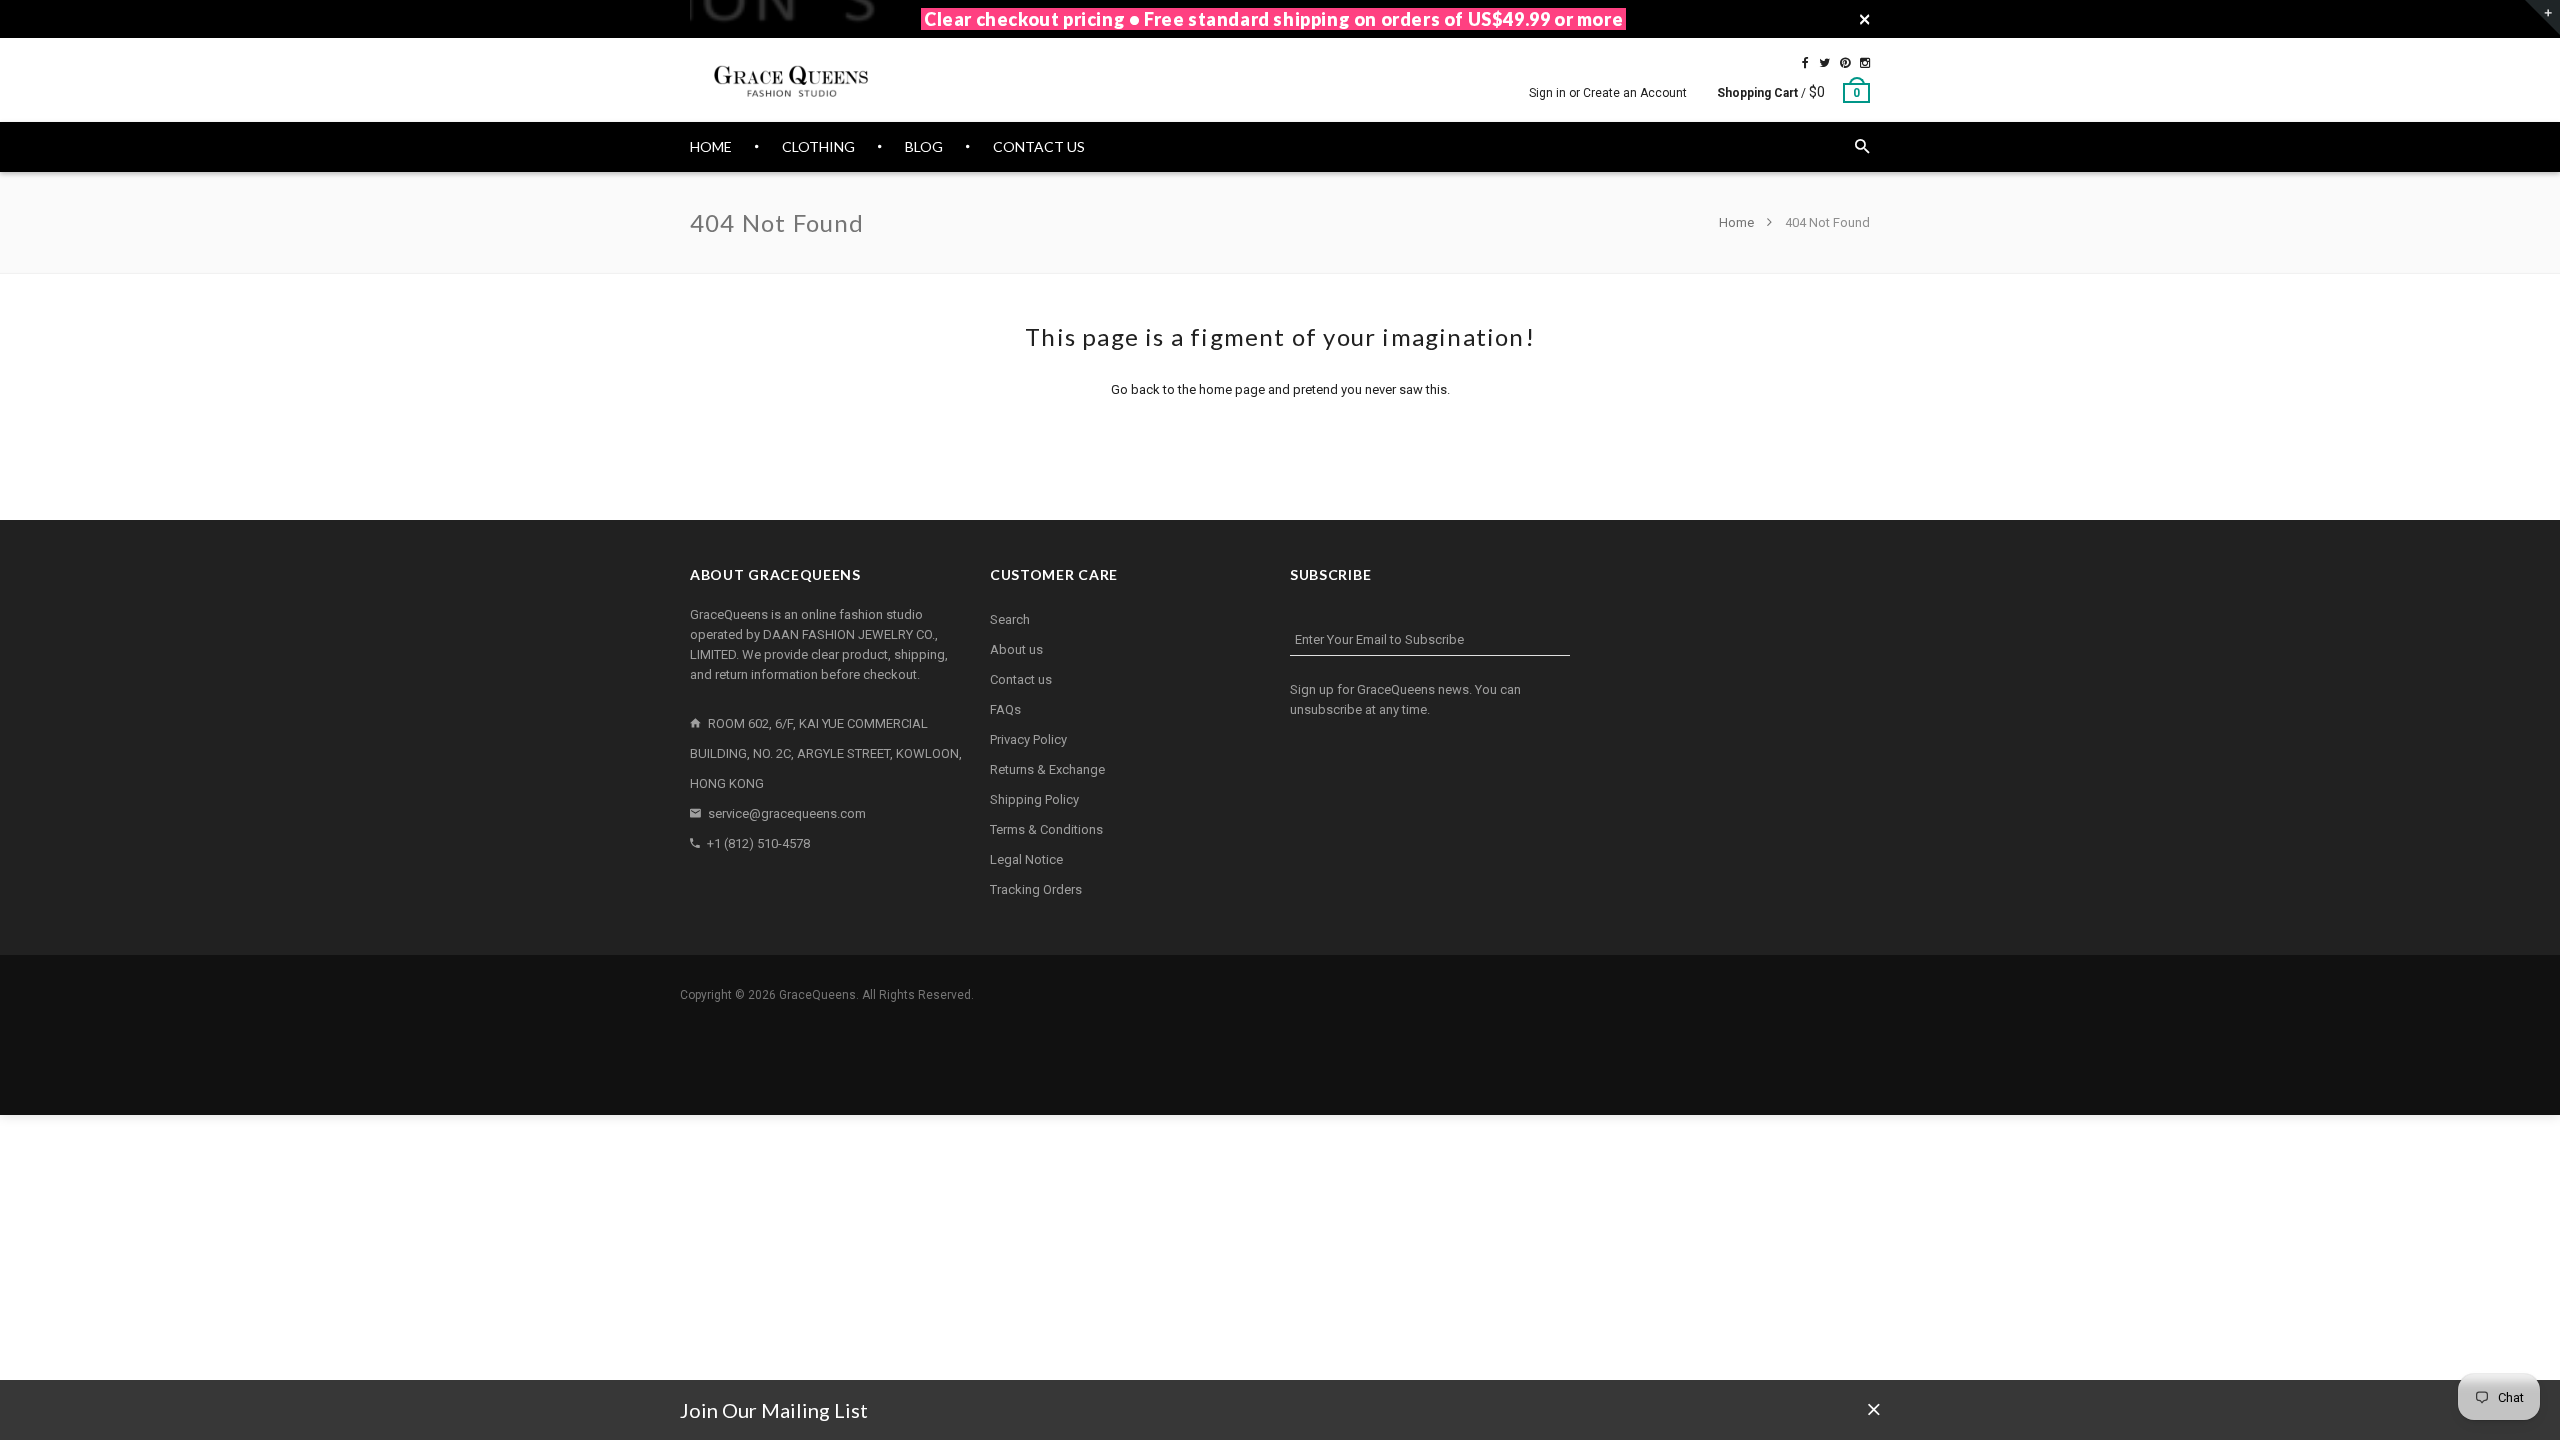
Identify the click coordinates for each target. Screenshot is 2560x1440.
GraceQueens (817, 995)
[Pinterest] (1845, 63)
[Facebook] (1805, 63)
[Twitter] (1824, 63)
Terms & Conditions (1046, 829)
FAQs (1005, 709)
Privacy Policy (1028, 739)
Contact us (1021, 679)
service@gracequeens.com (787, 813)
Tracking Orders (1036, 889)
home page (1232, 389)
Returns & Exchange (1047, 769)
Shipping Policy (1034, 799)
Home (1738, 222)
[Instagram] (1865, 63)
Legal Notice (1026, 859)
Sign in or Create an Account (1608, 93)
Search (1010, 619)
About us (1016, 649)
